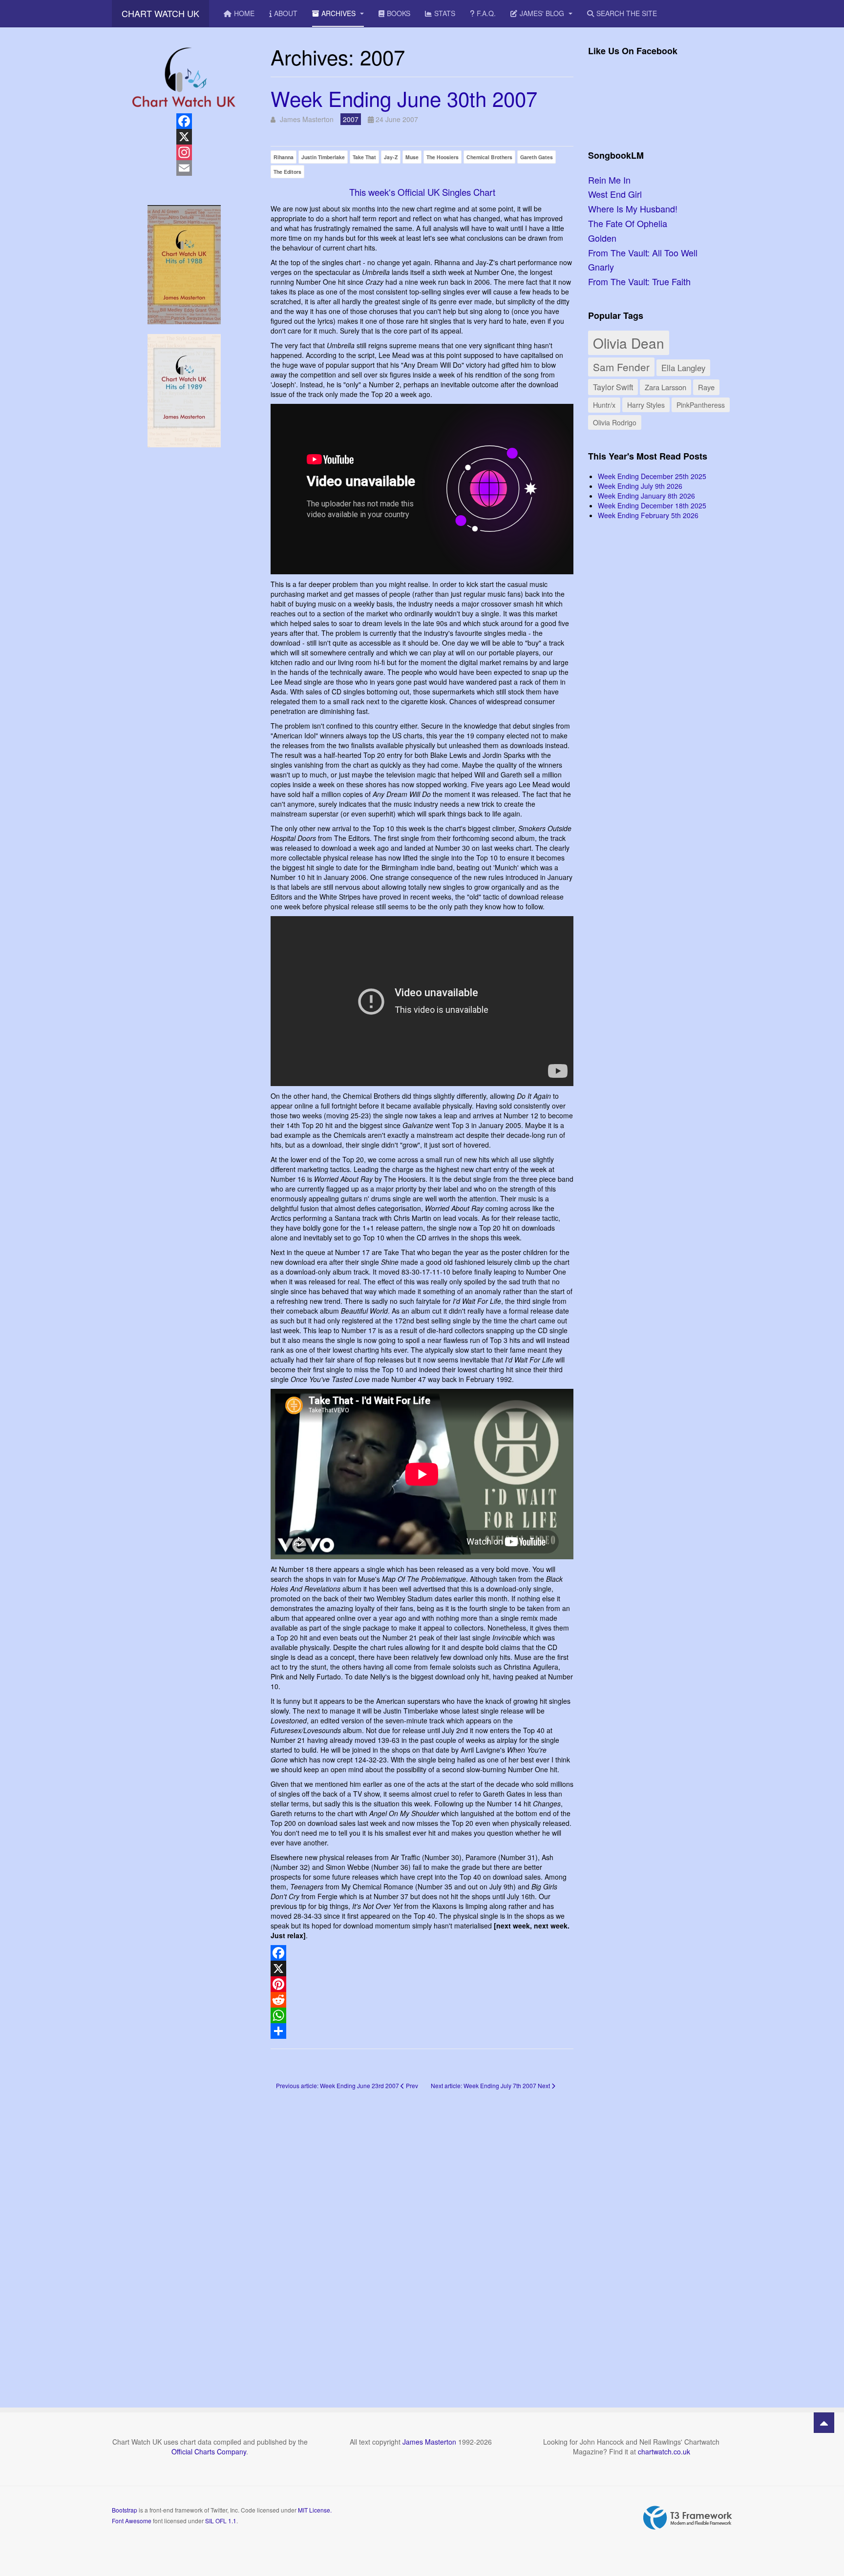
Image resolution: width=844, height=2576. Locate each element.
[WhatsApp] (422, 2015)
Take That (364, 157)
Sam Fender (621, 367)
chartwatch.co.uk (664, 2451)
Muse (412, 157)
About (286, 13)
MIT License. (315, 2510)
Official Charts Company (209, 2451)
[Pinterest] (422, 1984)
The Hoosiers (443, 157)
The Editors (287, 172)
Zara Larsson (665, 387)
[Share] (422, 2031)
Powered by (688, 2518)
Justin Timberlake (323, 157)
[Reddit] (422, 2000)
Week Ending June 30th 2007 (404, 98)
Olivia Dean (629, 343)
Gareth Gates (537, 157)
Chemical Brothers (489, 157)
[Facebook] (422, 1953)
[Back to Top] (824, 2423)
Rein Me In (609, 180)
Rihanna (284, 157)
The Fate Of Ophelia (628, 223)
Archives (339, 13)
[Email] (184, 168)
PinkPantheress (701, 405)
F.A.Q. (486, 13)
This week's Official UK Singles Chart (422, 192)
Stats (445, 13)
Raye (706, 387)
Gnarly (601, 267)
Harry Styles (646, 405)
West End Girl (615, 194)
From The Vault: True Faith (639, 281)
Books (399, 13)
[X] (422, 1969)
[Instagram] (184, 152)
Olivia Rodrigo (615, 422)
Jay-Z (391, 157)
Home (244, 13)
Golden (602, 238)
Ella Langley (683, 368)
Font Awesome (132, 2521)
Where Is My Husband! (633, 209)
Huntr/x (604, 405)
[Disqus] (422, 2235)
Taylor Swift (613, 387)
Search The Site (627, 13)
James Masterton (429, 2442)
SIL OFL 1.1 (221, 2521)
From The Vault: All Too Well (643, 252)
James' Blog (543, 13)
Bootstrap (125, 2510)
